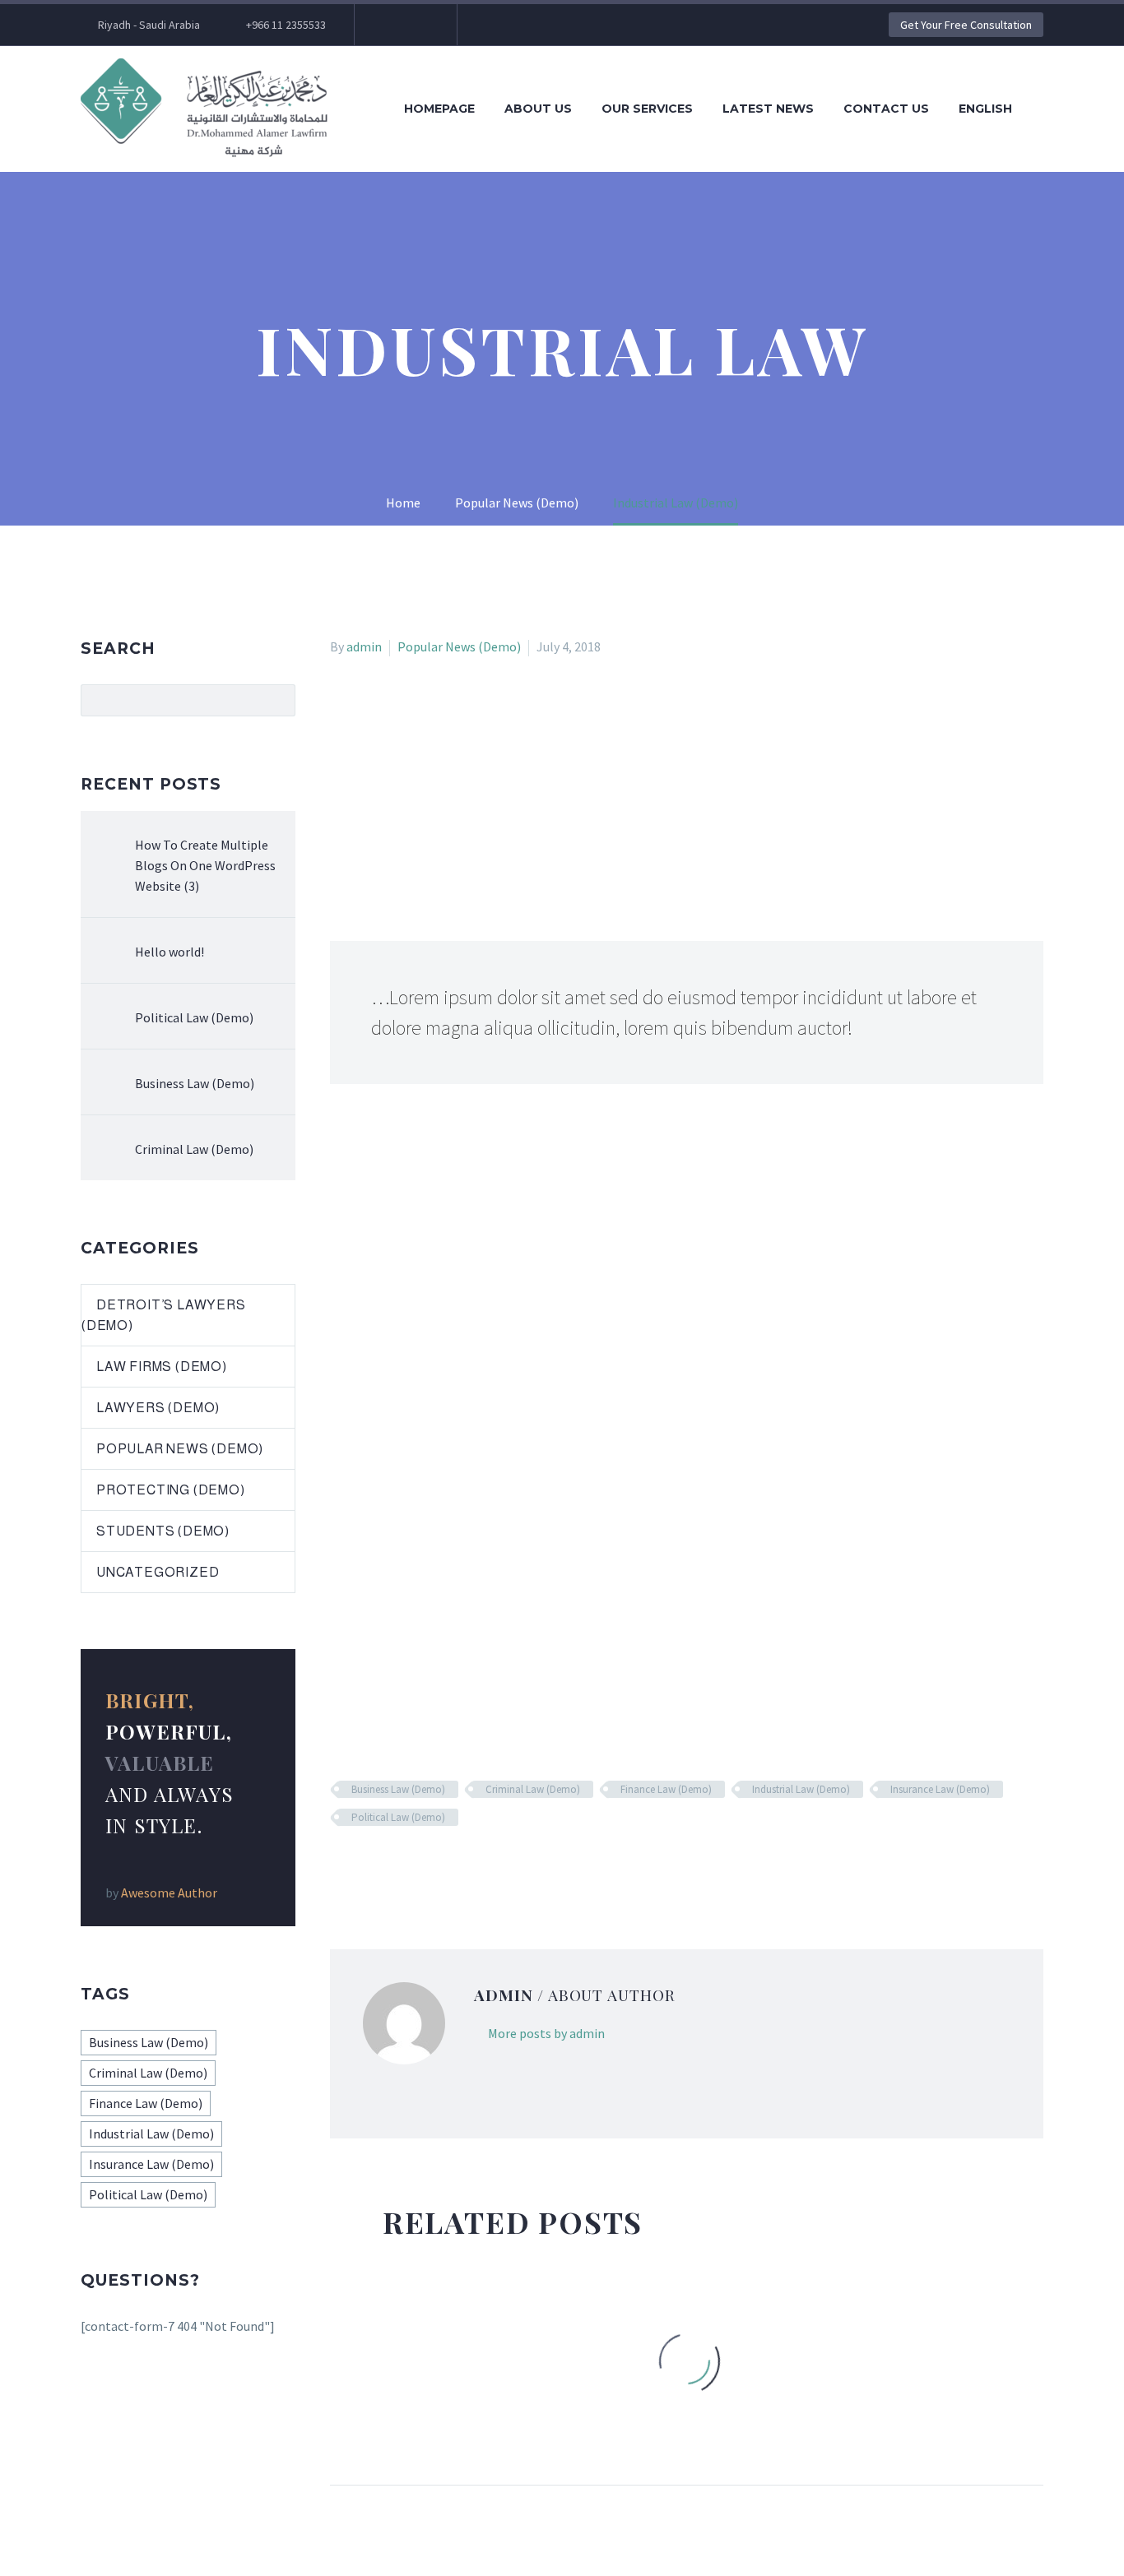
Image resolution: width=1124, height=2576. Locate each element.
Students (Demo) (163, 1531)
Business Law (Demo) (398, 1789)
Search (278, 700)
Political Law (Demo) (398, 1817)
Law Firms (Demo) (162, 1367)
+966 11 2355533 (286, 25)
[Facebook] (341, 1865)
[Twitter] (392, 25)
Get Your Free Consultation (966, 25)
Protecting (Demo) (171, 1490)
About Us (538, 109)
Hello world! (170, 952)
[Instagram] (416, 25)
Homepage (439, 109)
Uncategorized (158, 1572)
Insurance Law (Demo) (940, 1789)
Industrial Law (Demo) (801, 1789)
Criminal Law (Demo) (533, 1789)
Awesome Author (169, 1893)
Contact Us (886, 109)
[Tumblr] (412, 1865)
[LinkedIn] (436, 1865)
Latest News (768, 109)
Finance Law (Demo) (666, 1789)
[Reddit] (460, 1865)
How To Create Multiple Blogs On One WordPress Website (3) (205, 865)
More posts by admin (546, 2033)
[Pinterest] (388, 1865)
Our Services (647, 109)
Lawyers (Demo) (158, 1408)
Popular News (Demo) (459, 646)
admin (364, 646)
